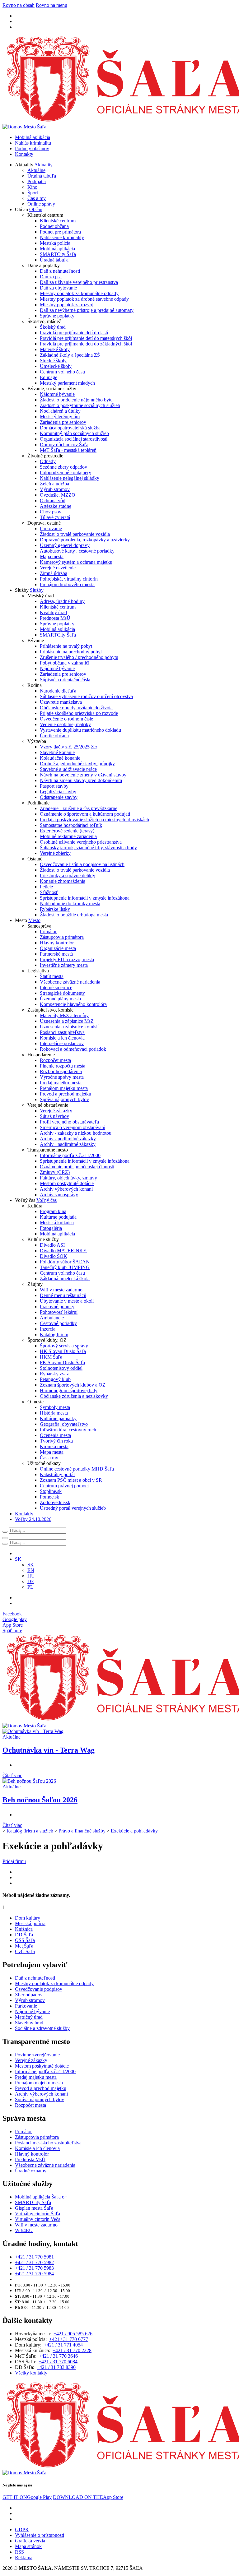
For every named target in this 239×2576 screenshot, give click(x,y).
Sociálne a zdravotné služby (42, 2028)
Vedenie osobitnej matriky (65, 724)
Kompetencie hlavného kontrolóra (73, 1004)
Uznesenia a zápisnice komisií (69, 1027)
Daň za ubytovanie (58, 288)
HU (31, 1576)
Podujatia (37, 181)
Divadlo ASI (52, 1245)
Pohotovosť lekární (59, 1312)
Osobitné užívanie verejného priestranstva (81, 842)
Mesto (34, 920)
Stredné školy (53, 361)
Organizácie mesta (58, 948)
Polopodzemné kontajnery (66, 473)
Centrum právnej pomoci (64, 1486)
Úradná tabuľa (42, 176)
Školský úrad (53, 327)
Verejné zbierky (55, 853)
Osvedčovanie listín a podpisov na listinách (82, 864)
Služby (37, 590)
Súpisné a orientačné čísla (65, 680)
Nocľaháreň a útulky (60, 411)
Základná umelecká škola (65, 1279)
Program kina (53, 1211)
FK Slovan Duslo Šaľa (62, 1362)
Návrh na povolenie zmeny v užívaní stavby (83, 775)
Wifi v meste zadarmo (61, 1290)
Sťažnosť (49, 892)
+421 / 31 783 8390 (56, 2367)
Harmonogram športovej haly (69, 1390)
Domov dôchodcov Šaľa (64, 445)
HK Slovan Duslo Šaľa (63, 1351)
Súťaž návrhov (54, 1116)
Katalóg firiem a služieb (30, 1831)
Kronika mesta (54, 1446)
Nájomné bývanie (57, 394)
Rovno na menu (52, 5)
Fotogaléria (51, 1228)
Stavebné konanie (57, 752)
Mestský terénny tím (60, 417)
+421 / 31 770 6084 (58, 2362)
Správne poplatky (57, 316)
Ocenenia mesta (55, 1435)
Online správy (41, 204)
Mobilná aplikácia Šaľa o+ (41, 2197)
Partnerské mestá (56, 954)
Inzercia (48, 1329)
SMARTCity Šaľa (58, 254)
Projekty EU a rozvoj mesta (67, 959)
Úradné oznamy (31, 2171)
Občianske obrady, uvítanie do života (76, 708)
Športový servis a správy (64, 1346)
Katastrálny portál (57, 1474)
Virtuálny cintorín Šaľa (37, 2214)
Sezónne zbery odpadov (63, 467)
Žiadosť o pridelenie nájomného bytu (76, 400)
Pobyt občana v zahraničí (65, 663)
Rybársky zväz (54, 1374)
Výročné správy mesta (62, 1077)
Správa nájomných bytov (64, 1099)
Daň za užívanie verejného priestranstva (79, 282)
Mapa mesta (52, 556)
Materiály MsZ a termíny (64, 1015)
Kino (32, 187)
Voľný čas (47, 1200)
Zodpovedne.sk (55, 1502)
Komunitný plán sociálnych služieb (74, 433)
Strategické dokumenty (62, 993)
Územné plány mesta (60, 999)
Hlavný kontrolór (57, 943)
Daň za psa (51, 277)
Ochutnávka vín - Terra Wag (49, 1750)
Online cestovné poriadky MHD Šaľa (77, 1469)
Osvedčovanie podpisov (39, 1989)
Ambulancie (52, 1318)
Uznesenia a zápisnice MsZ (67, 1021)
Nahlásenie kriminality (62, 237)
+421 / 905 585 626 (73, 2334)
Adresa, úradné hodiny (62, 601)
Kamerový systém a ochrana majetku (76, 562)
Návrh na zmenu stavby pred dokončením (81, 780)
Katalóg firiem (54, 1334)
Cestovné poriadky (58, 1323)
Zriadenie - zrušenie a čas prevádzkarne (79, 808)
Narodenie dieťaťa (58, 691)
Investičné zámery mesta (64, 965)
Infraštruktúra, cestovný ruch (68, 1430)
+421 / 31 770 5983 (34, 2268)
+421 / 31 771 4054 (63, 2345)
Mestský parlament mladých (67, 383)
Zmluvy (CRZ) (55, 1172)
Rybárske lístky (55, 909)
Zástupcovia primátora (62, 937)
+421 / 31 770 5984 (34, 2274)
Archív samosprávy (59, 1195)
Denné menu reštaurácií (63, 1295)
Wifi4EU (24, 2230)
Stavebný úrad (29, 2023)
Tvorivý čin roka (56, 1441)
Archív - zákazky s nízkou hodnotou (76, 1133)
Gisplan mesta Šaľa (34, 2208)
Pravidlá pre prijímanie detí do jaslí (74, 333)
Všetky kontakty (31, 2373)
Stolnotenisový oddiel (61, 1368)
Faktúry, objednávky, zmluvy (68, 1178)
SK (31, 1565)
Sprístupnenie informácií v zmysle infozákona (85, 898)
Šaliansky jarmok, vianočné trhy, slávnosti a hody (88, 848)
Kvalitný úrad (53, 612)
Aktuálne (36, 170)
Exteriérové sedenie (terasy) (67, 831)
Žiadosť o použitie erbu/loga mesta (74, 915)
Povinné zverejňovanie (37, 2055)
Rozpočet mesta (55, 1060)
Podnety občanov (32, 148)
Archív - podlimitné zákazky (68, 1139)
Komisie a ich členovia (62, 1038)
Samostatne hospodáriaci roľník (71, 825)
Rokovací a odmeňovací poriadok (73, 1049)
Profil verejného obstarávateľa (69, 1122)
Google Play (27, 2497)
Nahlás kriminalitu (33, 143)
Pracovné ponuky (57, 1307)
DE (31, 1581)
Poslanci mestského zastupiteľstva (48, 2143)
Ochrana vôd (53, 500)
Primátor (48, 931)
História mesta (54, 1413)
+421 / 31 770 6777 (69, 2339)
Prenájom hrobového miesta (67, 584)
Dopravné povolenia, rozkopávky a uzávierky (85, 540)
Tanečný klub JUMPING (65, 1267)
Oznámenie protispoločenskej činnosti (77, 1167)
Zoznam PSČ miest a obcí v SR (71, 1480)
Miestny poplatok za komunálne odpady (79, 293)
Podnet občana (54, 226)
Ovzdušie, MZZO (58, 495)
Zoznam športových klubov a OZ (73, 1385)
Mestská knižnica (57, 1223)
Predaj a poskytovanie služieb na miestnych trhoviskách (94, 820)
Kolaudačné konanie (60, 758)
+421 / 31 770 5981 (34, 2257)
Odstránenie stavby (59, 797)
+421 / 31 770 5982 (34, 2262)
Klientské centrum (58, 221)
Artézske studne (56, 506)
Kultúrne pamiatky (58, 1418)
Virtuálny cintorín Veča (38, 2219)
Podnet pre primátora (60, 232)
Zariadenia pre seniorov (63, 422)
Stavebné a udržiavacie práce (68, 769)
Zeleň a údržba (54, 484)
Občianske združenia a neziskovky (74, 1396)
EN (31, 1570)
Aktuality (43, 165)
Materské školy (55, 349)
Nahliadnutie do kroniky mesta (70, 903)
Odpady (48, 461)
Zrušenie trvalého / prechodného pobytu (79, 657)
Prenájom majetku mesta (64, 1088)
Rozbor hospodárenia (61, 1071)
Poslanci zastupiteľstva (62, 1032)
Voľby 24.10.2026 (33, 1519)
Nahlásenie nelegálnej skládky (70, 478)
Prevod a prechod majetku (66, 1094)
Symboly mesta (55, 1407)
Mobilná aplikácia (33, 137)
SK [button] (18, 1559)
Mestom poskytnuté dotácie (67, 1183)
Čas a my (37, 198)
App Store (88, 2497)
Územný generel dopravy (65, 545)
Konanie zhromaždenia (63, 881)
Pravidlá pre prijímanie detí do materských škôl (86, 338)
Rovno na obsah (19, 5)
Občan (36, 209)
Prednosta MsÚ (55, 618)
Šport (33, 193)
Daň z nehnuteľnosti (60, 271)
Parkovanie (51, 528)
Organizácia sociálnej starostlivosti (74, 439)
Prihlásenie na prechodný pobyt (71, 652)
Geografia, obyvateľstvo (64, 1424)
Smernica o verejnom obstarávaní (73, 1127)
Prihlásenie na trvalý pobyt (66, 646)
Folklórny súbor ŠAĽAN (65, 1262)
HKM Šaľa (51, 1357)
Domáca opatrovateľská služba (70, 428)
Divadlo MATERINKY (63, 1251)
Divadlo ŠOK (54, 1256)
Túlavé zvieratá (55, 517)
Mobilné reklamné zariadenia (68, 836)
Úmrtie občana (54, 736)
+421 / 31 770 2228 (72, 2350)
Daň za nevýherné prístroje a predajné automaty (87, 310)
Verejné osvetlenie (58, 568)
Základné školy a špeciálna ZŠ (70, 355)
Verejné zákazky (56, 1111)
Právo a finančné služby (82, 1831)
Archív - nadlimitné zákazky (68, 1144)
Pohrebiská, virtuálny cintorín (69, 579)
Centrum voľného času (62, 372)
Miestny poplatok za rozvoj (67, 305)
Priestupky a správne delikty (68, 876)
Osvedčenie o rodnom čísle (66, 719)
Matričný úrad (29, 2017)
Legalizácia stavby (58, 792)
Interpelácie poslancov (62, 1043)
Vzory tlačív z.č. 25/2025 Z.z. (69, 747)
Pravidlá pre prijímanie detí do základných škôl (86, 344)
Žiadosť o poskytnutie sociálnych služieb (80, 405)
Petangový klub (55, 1379)
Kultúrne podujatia (58, 1217)
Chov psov (51, 512)
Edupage (49, 377)
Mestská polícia (55, 243)
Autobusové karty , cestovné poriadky (77, 551)
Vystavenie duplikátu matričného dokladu (80, 730)
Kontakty (24, 154)
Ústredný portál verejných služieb (73, 1508)
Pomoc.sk (49, 1497)
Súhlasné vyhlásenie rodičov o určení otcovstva (86, 696)
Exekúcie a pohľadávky (134, 1831)
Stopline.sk (51, 1491)
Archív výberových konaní (66, 1189)
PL (30, 1587)
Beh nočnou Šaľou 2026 (40, 1800)
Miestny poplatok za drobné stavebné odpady (84, 299)
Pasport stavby (54, 786)
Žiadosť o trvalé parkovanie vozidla (75, 534)
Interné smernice (56, 987)
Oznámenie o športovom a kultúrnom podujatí (85, 814)
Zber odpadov (29, 1995)
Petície (46, 887)
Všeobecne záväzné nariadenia (70, 982)
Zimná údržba (54, 573)
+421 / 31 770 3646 (58, 2356)
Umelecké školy (56, 366)
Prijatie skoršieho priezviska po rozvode (79, 713)
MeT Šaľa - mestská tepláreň (68, 450)
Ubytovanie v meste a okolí (67, 1301)
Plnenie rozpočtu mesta (63, 1066)
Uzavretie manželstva (61, 702)
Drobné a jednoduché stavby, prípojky (77, 764)
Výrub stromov (55, 489)
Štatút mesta (52, 976)
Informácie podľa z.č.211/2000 (70, 1155)
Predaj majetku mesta (61, 1083)
